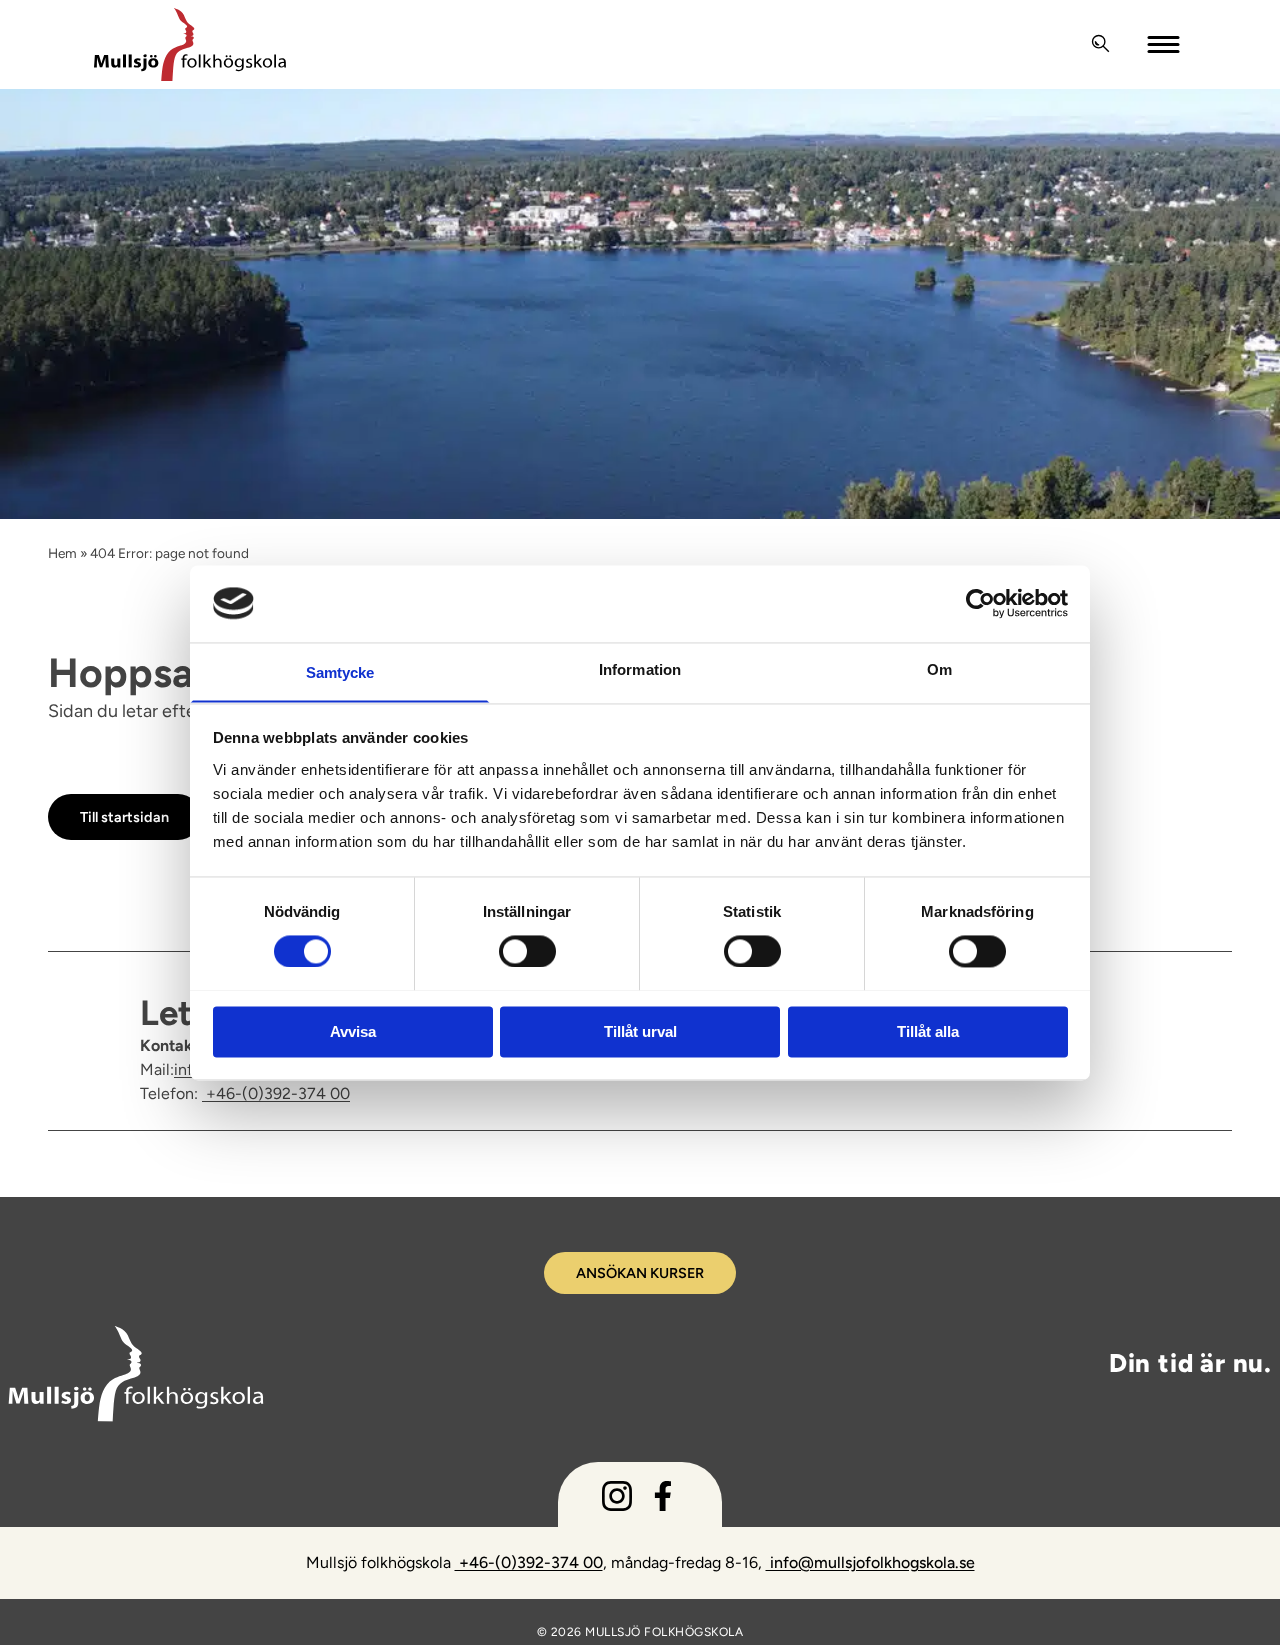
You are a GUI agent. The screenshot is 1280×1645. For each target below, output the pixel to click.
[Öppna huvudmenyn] (1165, 44)
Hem (62, 553)
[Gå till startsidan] (584, 44)
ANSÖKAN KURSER (640, 1273)
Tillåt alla (928, 1031)
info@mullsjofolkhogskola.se (870, 1562)
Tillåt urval (640, 1031)
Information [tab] (640, 669)
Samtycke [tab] (340, 672)
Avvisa (353, 1031)
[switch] (527, 950)
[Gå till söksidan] (1101, 44)
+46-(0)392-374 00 (276, 1093)
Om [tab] (939, 669)
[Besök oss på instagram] (617, 1500)
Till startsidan (124, 817)
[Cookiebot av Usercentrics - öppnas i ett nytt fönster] (980, 603)
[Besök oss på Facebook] (663, 1500)
